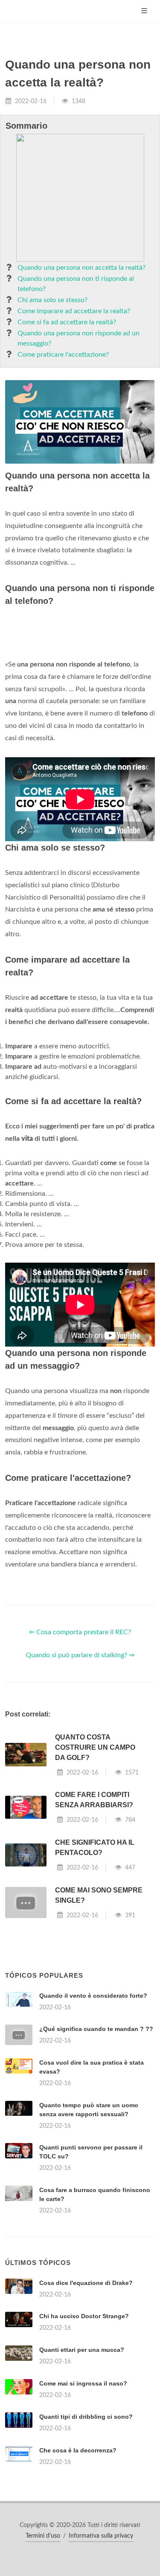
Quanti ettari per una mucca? (82, 2350)
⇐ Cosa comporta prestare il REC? (80, 1632)
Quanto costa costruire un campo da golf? (95, 1747)
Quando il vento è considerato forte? (93, 1996)
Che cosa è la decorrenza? (78, 2450)
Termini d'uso (43, 2536)
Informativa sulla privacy (101, 2536)
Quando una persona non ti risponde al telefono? (76, 284)
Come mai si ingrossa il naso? (83, 2383)
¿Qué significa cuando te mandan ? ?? (96, 2029)
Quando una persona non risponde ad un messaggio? (79, 338)
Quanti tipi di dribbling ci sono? (86, 2417)
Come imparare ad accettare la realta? (74, 311)
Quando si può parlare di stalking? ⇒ (80, 1655)
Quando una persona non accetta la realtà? (81, 268)
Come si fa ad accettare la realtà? (67, 322)
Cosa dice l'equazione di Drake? (86, 2283)
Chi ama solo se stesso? (52, 300)
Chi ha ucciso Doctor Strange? (84, 2316)
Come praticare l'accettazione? (63, 355)
